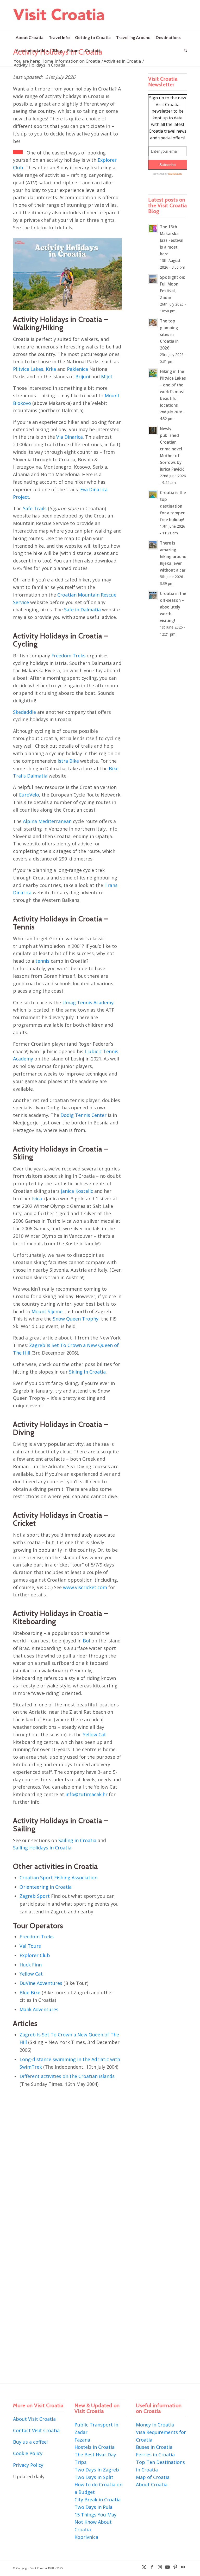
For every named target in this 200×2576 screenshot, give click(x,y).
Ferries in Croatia (155, 2455)
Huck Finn (31, 1965)
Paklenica (77, 369)
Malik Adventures (39, 2009)
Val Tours (30, 1946)
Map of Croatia (153, 2477)
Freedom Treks (68, 656)
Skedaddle (24, 712)
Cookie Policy (28, 2453)
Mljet (107, 377)
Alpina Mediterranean (47, 821)
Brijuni (83, 377)
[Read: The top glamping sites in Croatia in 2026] (153, 323)
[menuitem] (30, 37)
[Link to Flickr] (183, 2567)
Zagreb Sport (35, 1896)
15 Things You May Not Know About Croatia (95, 2522)
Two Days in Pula (93, 2507)
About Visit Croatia (34, 2419)
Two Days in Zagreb (97, 2470)
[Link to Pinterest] (175, 2567)
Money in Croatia (155, 2425)
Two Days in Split (94, 2477)
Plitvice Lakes (28, 369)
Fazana (82, 2440)
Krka (51, 369)
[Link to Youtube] (167, 2567)
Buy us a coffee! (30, 2442)
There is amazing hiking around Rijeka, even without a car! (173, 556)
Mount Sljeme (47, 1311)
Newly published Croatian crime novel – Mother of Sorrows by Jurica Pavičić (173, 449)
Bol (86, 1641)
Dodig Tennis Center (83, 1115)
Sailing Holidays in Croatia (42, 1848)
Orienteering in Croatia (46, 1887)
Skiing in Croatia (87, 1372)
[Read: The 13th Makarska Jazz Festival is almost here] (153, 229)
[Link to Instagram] (160, 2567)
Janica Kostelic (78, 1191)
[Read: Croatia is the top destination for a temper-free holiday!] (153, 494)
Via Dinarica (70, 437)
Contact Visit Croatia (36, 2430)
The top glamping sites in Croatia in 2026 (169, 334)
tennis (42, 961)
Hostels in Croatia (95, 2447)
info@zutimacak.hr (86, 1794)
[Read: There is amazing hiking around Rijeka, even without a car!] (153, 545)
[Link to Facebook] (152, 2567)
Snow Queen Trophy (76, 1319)
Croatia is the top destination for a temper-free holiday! (173, 506)
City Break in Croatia (98, 2500)
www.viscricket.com (85, 1587)
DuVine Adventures (41, 1983)
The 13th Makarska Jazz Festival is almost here (172, 240)
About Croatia (152, 2484)
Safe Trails (35, 508)
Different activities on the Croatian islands (67, 2076)
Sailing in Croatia (77, 1840)
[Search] (184, 50)
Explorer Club (35, 1955)
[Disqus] (74, 2167)
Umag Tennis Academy (88, 1002)
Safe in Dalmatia (82, 610)
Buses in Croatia (154, 2447)
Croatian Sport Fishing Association (58, 1878)
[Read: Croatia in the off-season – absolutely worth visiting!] (153, 595)
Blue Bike (30, 1992)
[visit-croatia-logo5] (59, 19)
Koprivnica (86, 2537)
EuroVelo (29, 795)
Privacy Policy (28, 2465)
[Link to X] (144, 2567)
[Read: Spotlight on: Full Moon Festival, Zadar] (153, 279)
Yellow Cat (94, 1734)
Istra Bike (68, 761)
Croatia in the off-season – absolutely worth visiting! (173, 607)
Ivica (37, 1199)
